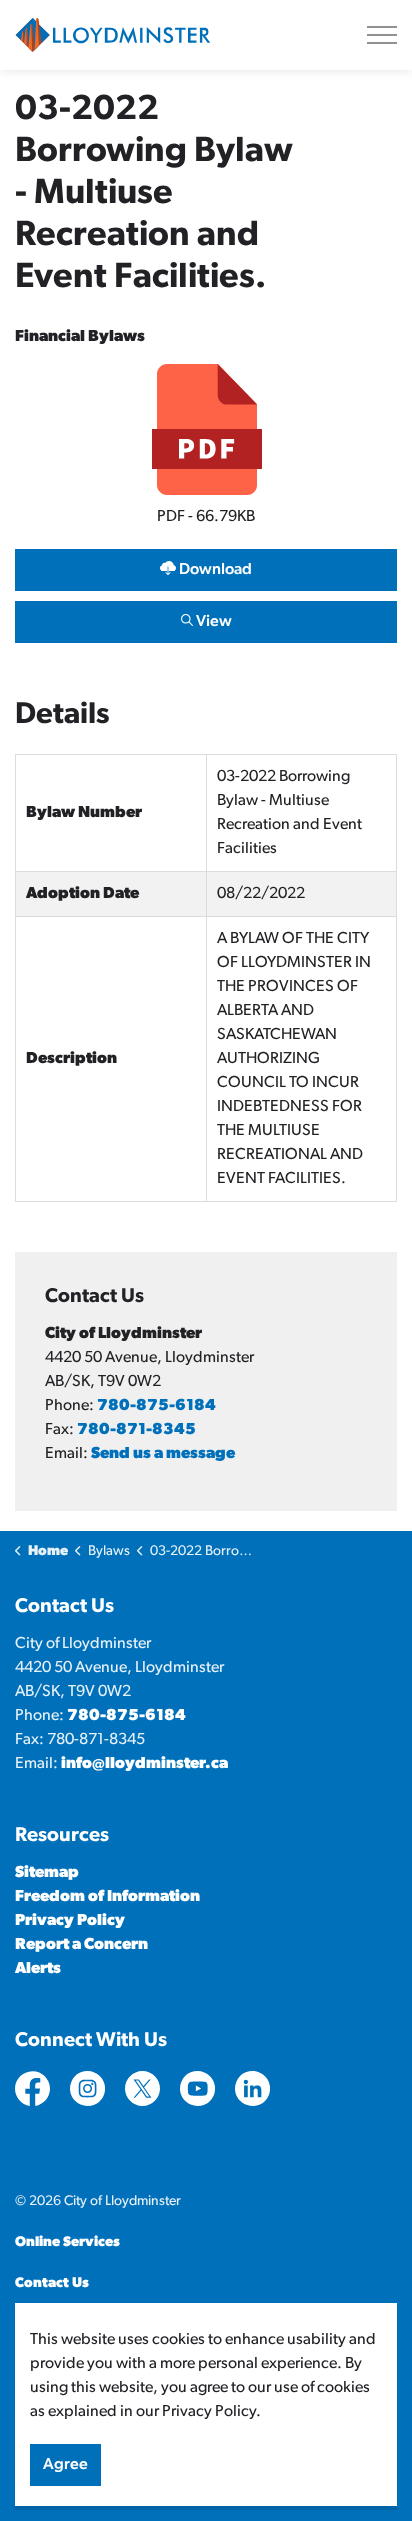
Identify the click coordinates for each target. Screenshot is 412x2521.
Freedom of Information (107, 1897)
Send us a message (163, 1454)
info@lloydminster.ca (144, 1764)
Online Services (67, 2242)
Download (206, 565)
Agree (65, 2465)
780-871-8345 (136, 1430)
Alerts (38, 1969)
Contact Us (52, 2283)
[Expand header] (382, 35)
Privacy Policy (70, 1921)
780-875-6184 (156, 1406)
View (206, 617)
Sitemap (47, 1873)
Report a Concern (81, 1945)
